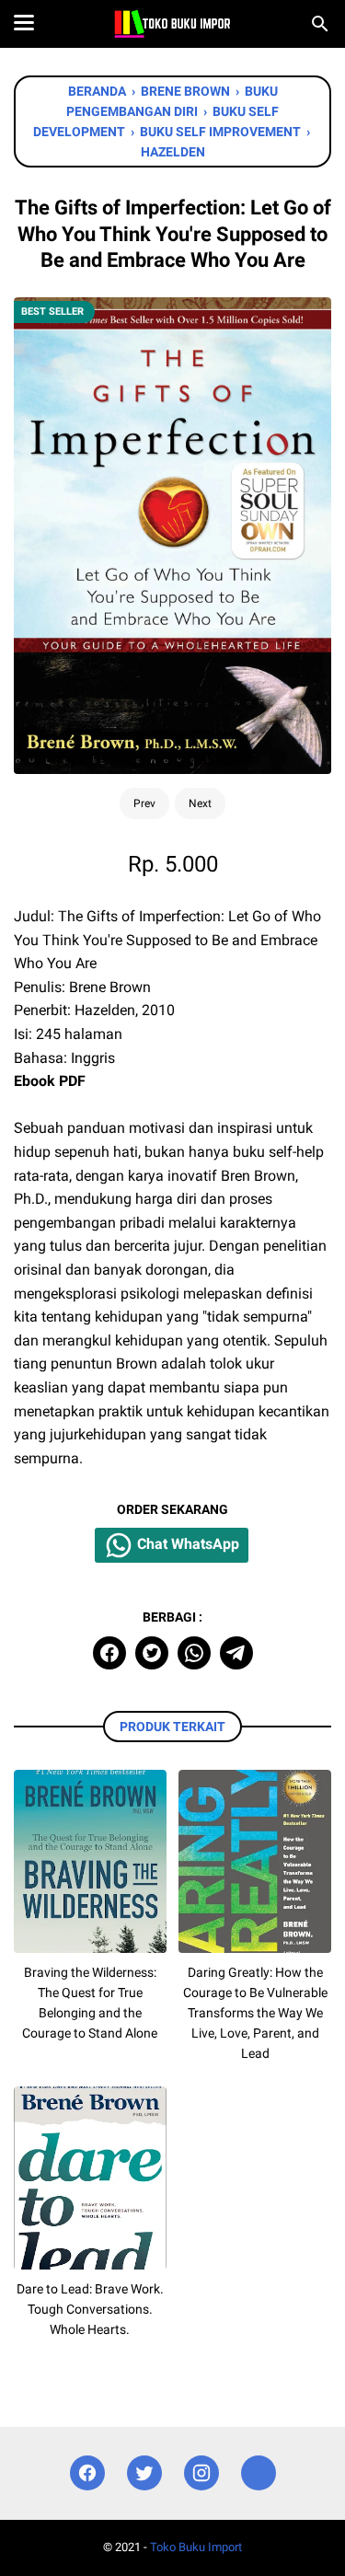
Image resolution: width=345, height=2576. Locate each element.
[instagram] (201, 2473)
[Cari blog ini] (320, 24)
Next (200, 803)
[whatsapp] (194, 1653)
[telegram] (236, 1653)
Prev (144, 803)
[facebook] (109, 1653)
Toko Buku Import (196, 2547)
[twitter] (152, 1653)
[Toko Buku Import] (172, 24)
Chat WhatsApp (186, 1544)
